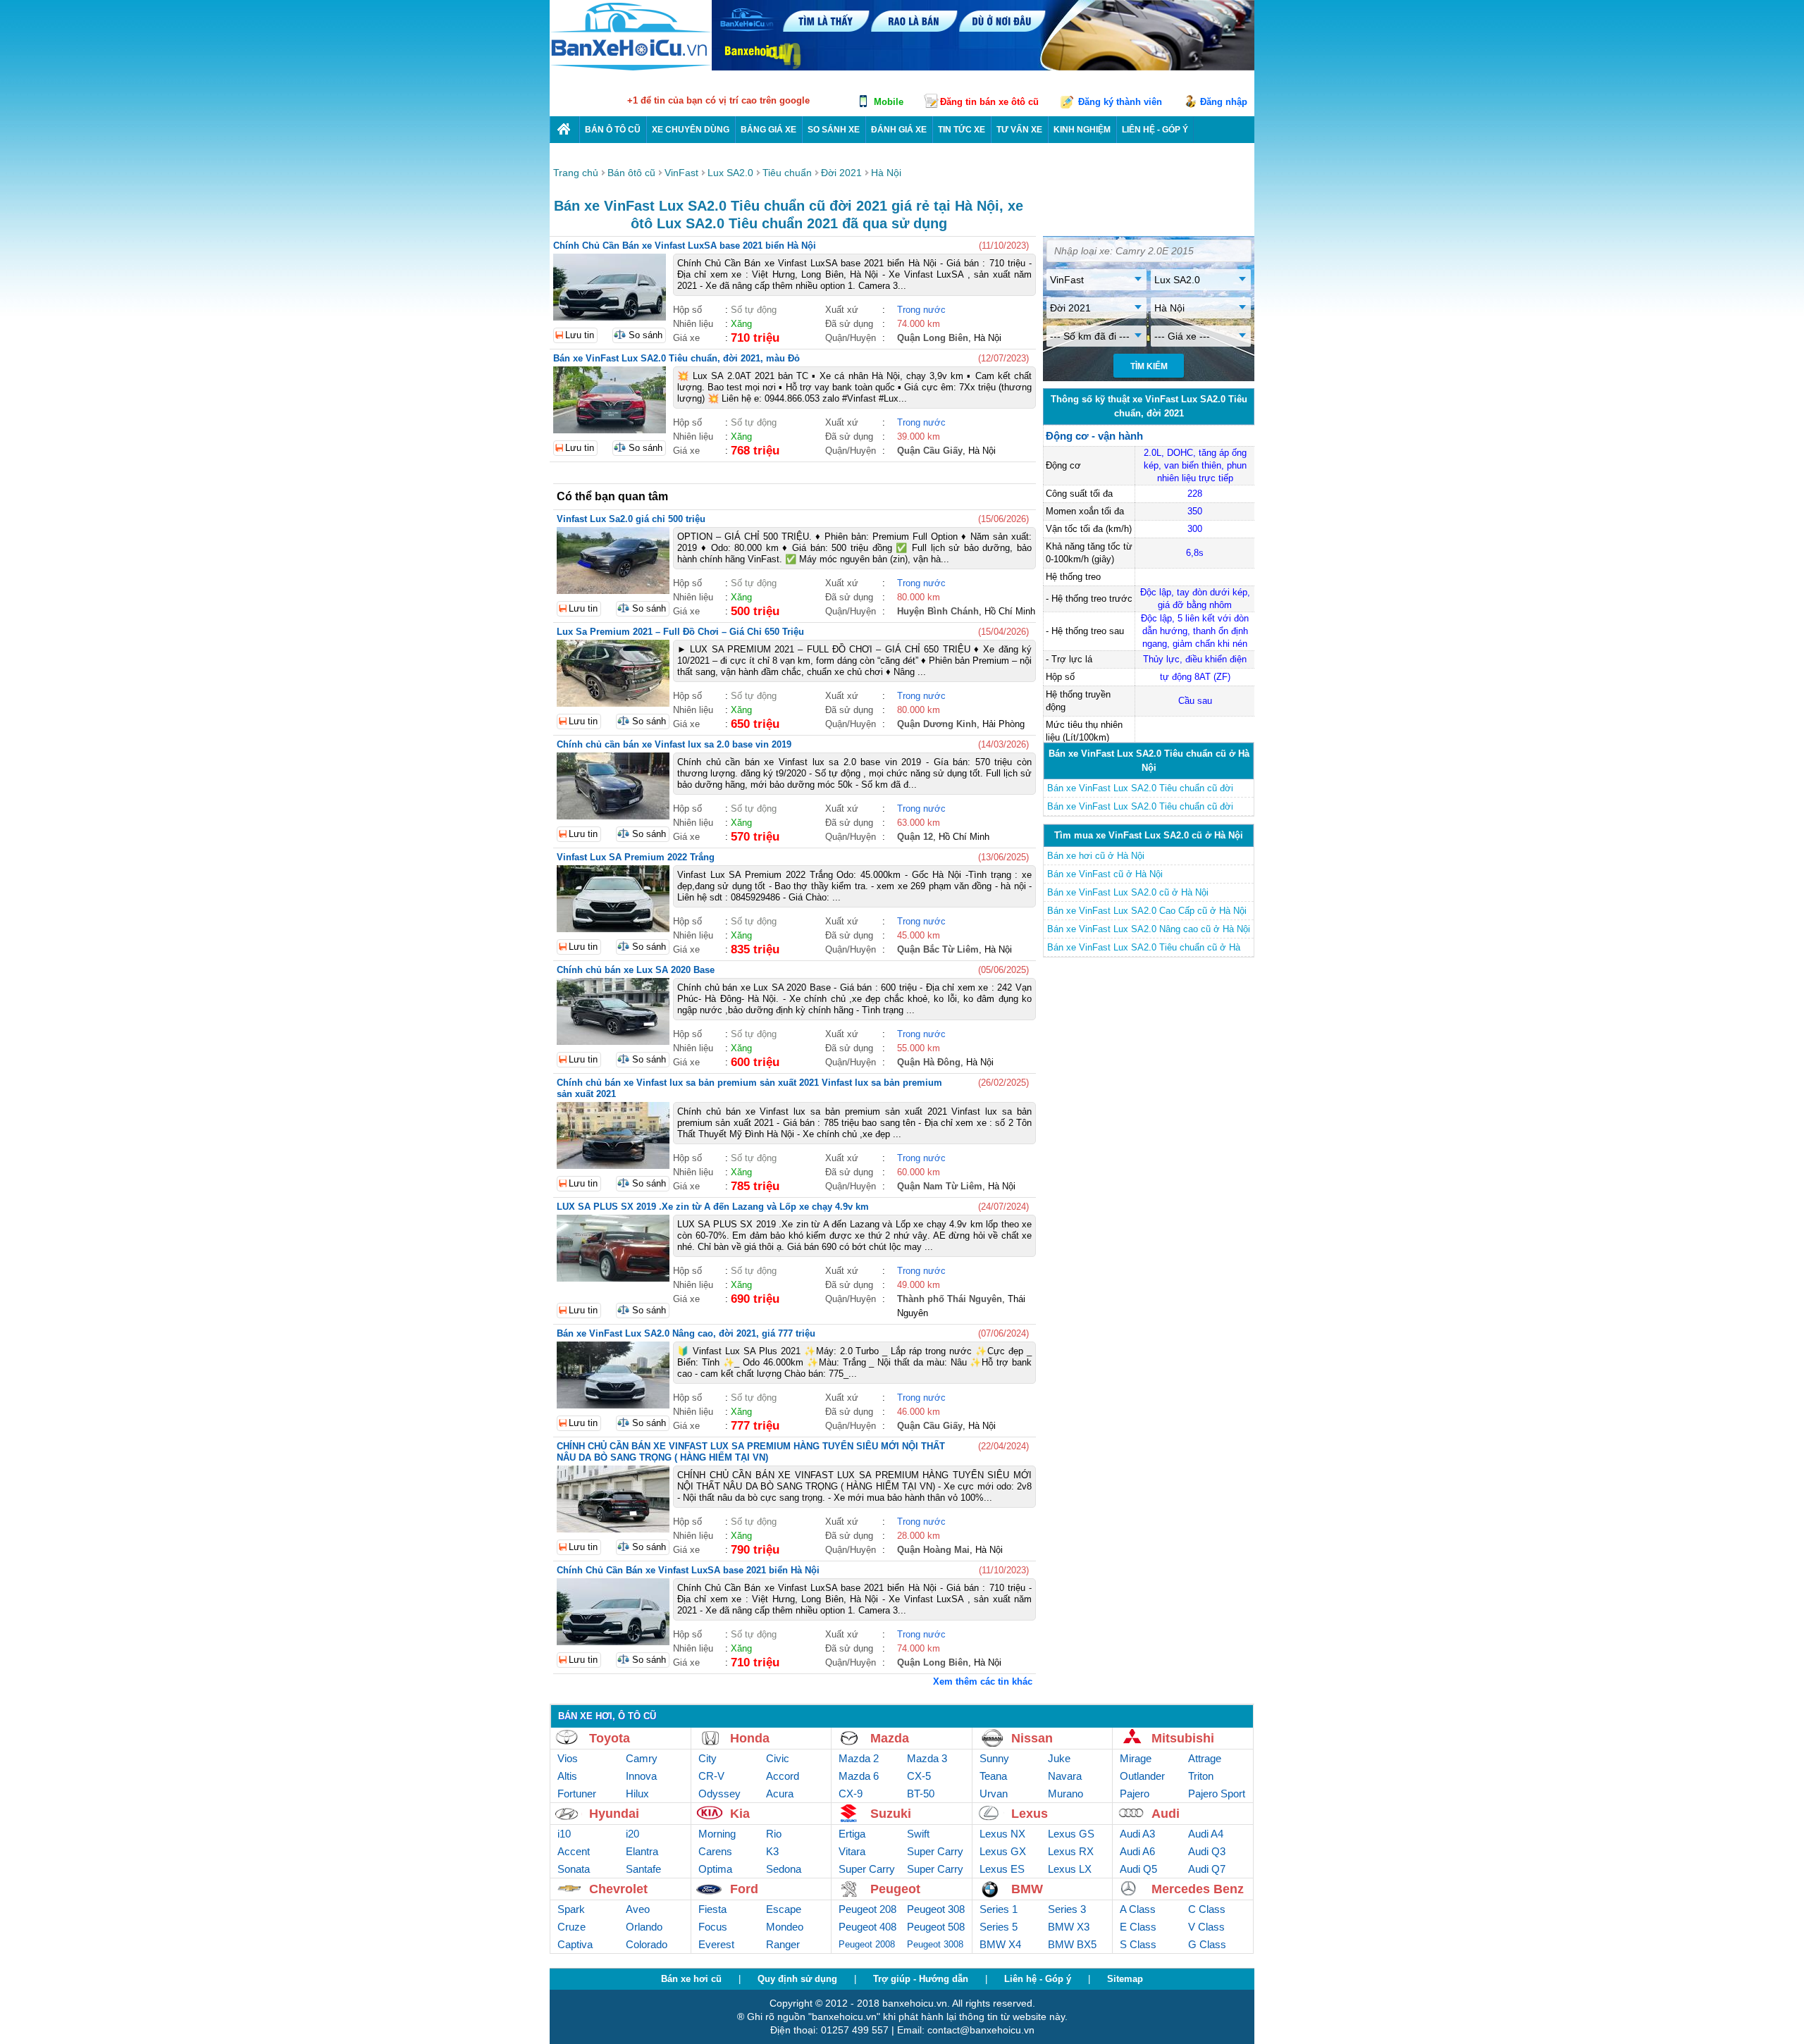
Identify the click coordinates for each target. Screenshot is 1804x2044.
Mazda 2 (859, 1758)
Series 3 (1067, 1909)
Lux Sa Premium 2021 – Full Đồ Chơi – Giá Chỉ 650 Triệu (680, 632)
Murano (1065, 1794)
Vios (568, 1758)
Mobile (889, 102)
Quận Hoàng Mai (933, 1550)
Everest (716, 1944)
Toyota (610, 1738)
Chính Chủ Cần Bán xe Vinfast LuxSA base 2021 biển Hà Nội (685, 246)
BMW (1027, 1889)
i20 (632, 1834)
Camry (642, 1758)
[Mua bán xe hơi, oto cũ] (564, 129)
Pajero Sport (1217, 1794)
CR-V (711, 1776)
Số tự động (754, 310)
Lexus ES (1002, 1869)
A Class (1138, 1909)
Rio (774, 1834)
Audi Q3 (1207, 1851)
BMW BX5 (1072, 1944)
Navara (1065, 1776)
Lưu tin (580, 335)
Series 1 (999, 1909)
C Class (1207, 1909)
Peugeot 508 (936, 1927)
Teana (993, 1776)
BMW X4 (1000, 1944)
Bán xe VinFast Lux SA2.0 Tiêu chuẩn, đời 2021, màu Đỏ (676, 358)
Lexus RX (1071, 1851)
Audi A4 (1206, 1834)
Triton (1201, 1776)
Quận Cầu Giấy (930, 451)
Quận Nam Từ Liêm (940, 1186)
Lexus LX (1070, 1869)
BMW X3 (1069, 1927)
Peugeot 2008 (867, 1944)
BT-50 (921, 1794)
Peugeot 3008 (935, 1944)
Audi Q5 (1138, 1869)
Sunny (994, 1758)
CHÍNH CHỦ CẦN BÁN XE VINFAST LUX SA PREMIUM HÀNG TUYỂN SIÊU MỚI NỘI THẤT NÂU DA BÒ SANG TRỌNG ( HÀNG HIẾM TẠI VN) (751, 1452)
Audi (1166, 1814)
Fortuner (577, 1794)
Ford (744, 1889)
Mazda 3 (927, 1758)
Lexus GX (1003, 1851)
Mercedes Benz (1198, 1889)
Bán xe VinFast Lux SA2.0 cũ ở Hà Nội (1128, 892)
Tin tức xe (962, 130)
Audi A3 (1137, 1834)
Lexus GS (1071, 1834)
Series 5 (999, 1927)
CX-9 (851, 1794)
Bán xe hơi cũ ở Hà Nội (1096, 856)
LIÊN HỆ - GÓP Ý (1155, 130)
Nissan (1032, 1738)
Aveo (638, 1909)
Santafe (643, 1869)
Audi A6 (1137, 1851)
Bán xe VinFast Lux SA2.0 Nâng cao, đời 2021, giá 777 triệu (686, 1333)
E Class (1138, 1927)
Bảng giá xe (768, 130)
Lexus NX (1002, 1834)
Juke (1059, 1758)
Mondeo (785, 1927)
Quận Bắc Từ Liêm (938, 949)
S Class (1138, 1944)
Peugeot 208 (867, 1909)
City (708, 1758)
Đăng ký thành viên (1120, 102)
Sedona (784, 1869)
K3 (772, 1851)
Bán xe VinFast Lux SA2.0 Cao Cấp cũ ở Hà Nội (1147, 911)
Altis (567, 1776)
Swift (918, 1834)
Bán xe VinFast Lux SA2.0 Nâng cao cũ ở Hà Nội (1149, 929)
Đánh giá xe (899, 130)
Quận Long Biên (933, 338)
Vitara (852, 1851)
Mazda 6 (859, 1776)
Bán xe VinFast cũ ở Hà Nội (1105, 874)
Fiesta (712, 1909)
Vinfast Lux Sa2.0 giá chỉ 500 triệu (631, 519)
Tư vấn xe (1019, 130)
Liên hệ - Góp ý (1038, 1979)
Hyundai (614, 1814)
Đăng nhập (1224, 102)
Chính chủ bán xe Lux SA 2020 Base (636, 970)
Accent (574, 1851)
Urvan (994, 1794)
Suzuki (891, 1814)
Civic (778, 1758)
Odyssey (719, 1794)
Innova (641, 1776)
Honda (750, 1738)
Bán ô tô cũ (613, 130)
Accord (783, 1776)
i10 (564, 1834)
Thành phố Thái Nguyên (950, 1299)
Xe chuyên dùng (691, 130)
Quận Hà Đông (929, 1062)
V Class (1206, 1927)
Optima (715, 1869)
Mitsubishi (1183, 1738)
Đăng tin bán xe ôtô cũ (989, 102)
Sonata (574, 1869)
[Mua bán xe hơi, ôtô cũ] (631, 69)
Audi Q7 (1207, 1869)
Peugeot (895, 1889)
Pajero (1135, 1794)
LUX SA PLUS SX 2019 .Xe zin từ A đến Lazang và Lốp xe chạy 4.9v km (713, 1207)
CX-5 (919, 1776)
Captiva (575, 1944)
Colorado (647, 1944)
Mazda (890, 1738)
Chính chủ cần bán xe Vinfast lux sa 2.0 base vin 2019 (674, 744)
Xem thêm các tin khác (983, 1681)
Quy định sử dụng (797, 1979)
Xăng (741, 324)
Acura (780, 1794)
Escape (784, 1909)
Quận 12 (915, 837)
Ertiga (852, 1834)
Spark (571, 1909)
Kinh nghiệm (1082, 130)
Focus (713, 1927)
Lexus (1030, 1814)
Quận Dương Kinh (937, 724)
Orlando (644, 1927)
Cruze (572, 1927)
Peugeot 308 (936, 1909)
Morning (717, 1834)
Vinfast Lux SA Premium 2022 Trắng (636, 857)
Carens (715, 1851)
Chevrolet (618, 1889)
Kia (740, 1814)
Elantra (642, 1851)
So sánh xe (834, 130)
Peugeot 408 (867, 1927)
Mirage (1136, 1758)
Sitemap (1125, 1979)
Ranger (783, 1944)
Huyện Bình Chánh (938, 611)
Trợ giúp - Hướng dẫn (921, 1979)
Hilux (637, 1794)
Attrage (1205, 1758)
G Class (1207, 1944)
